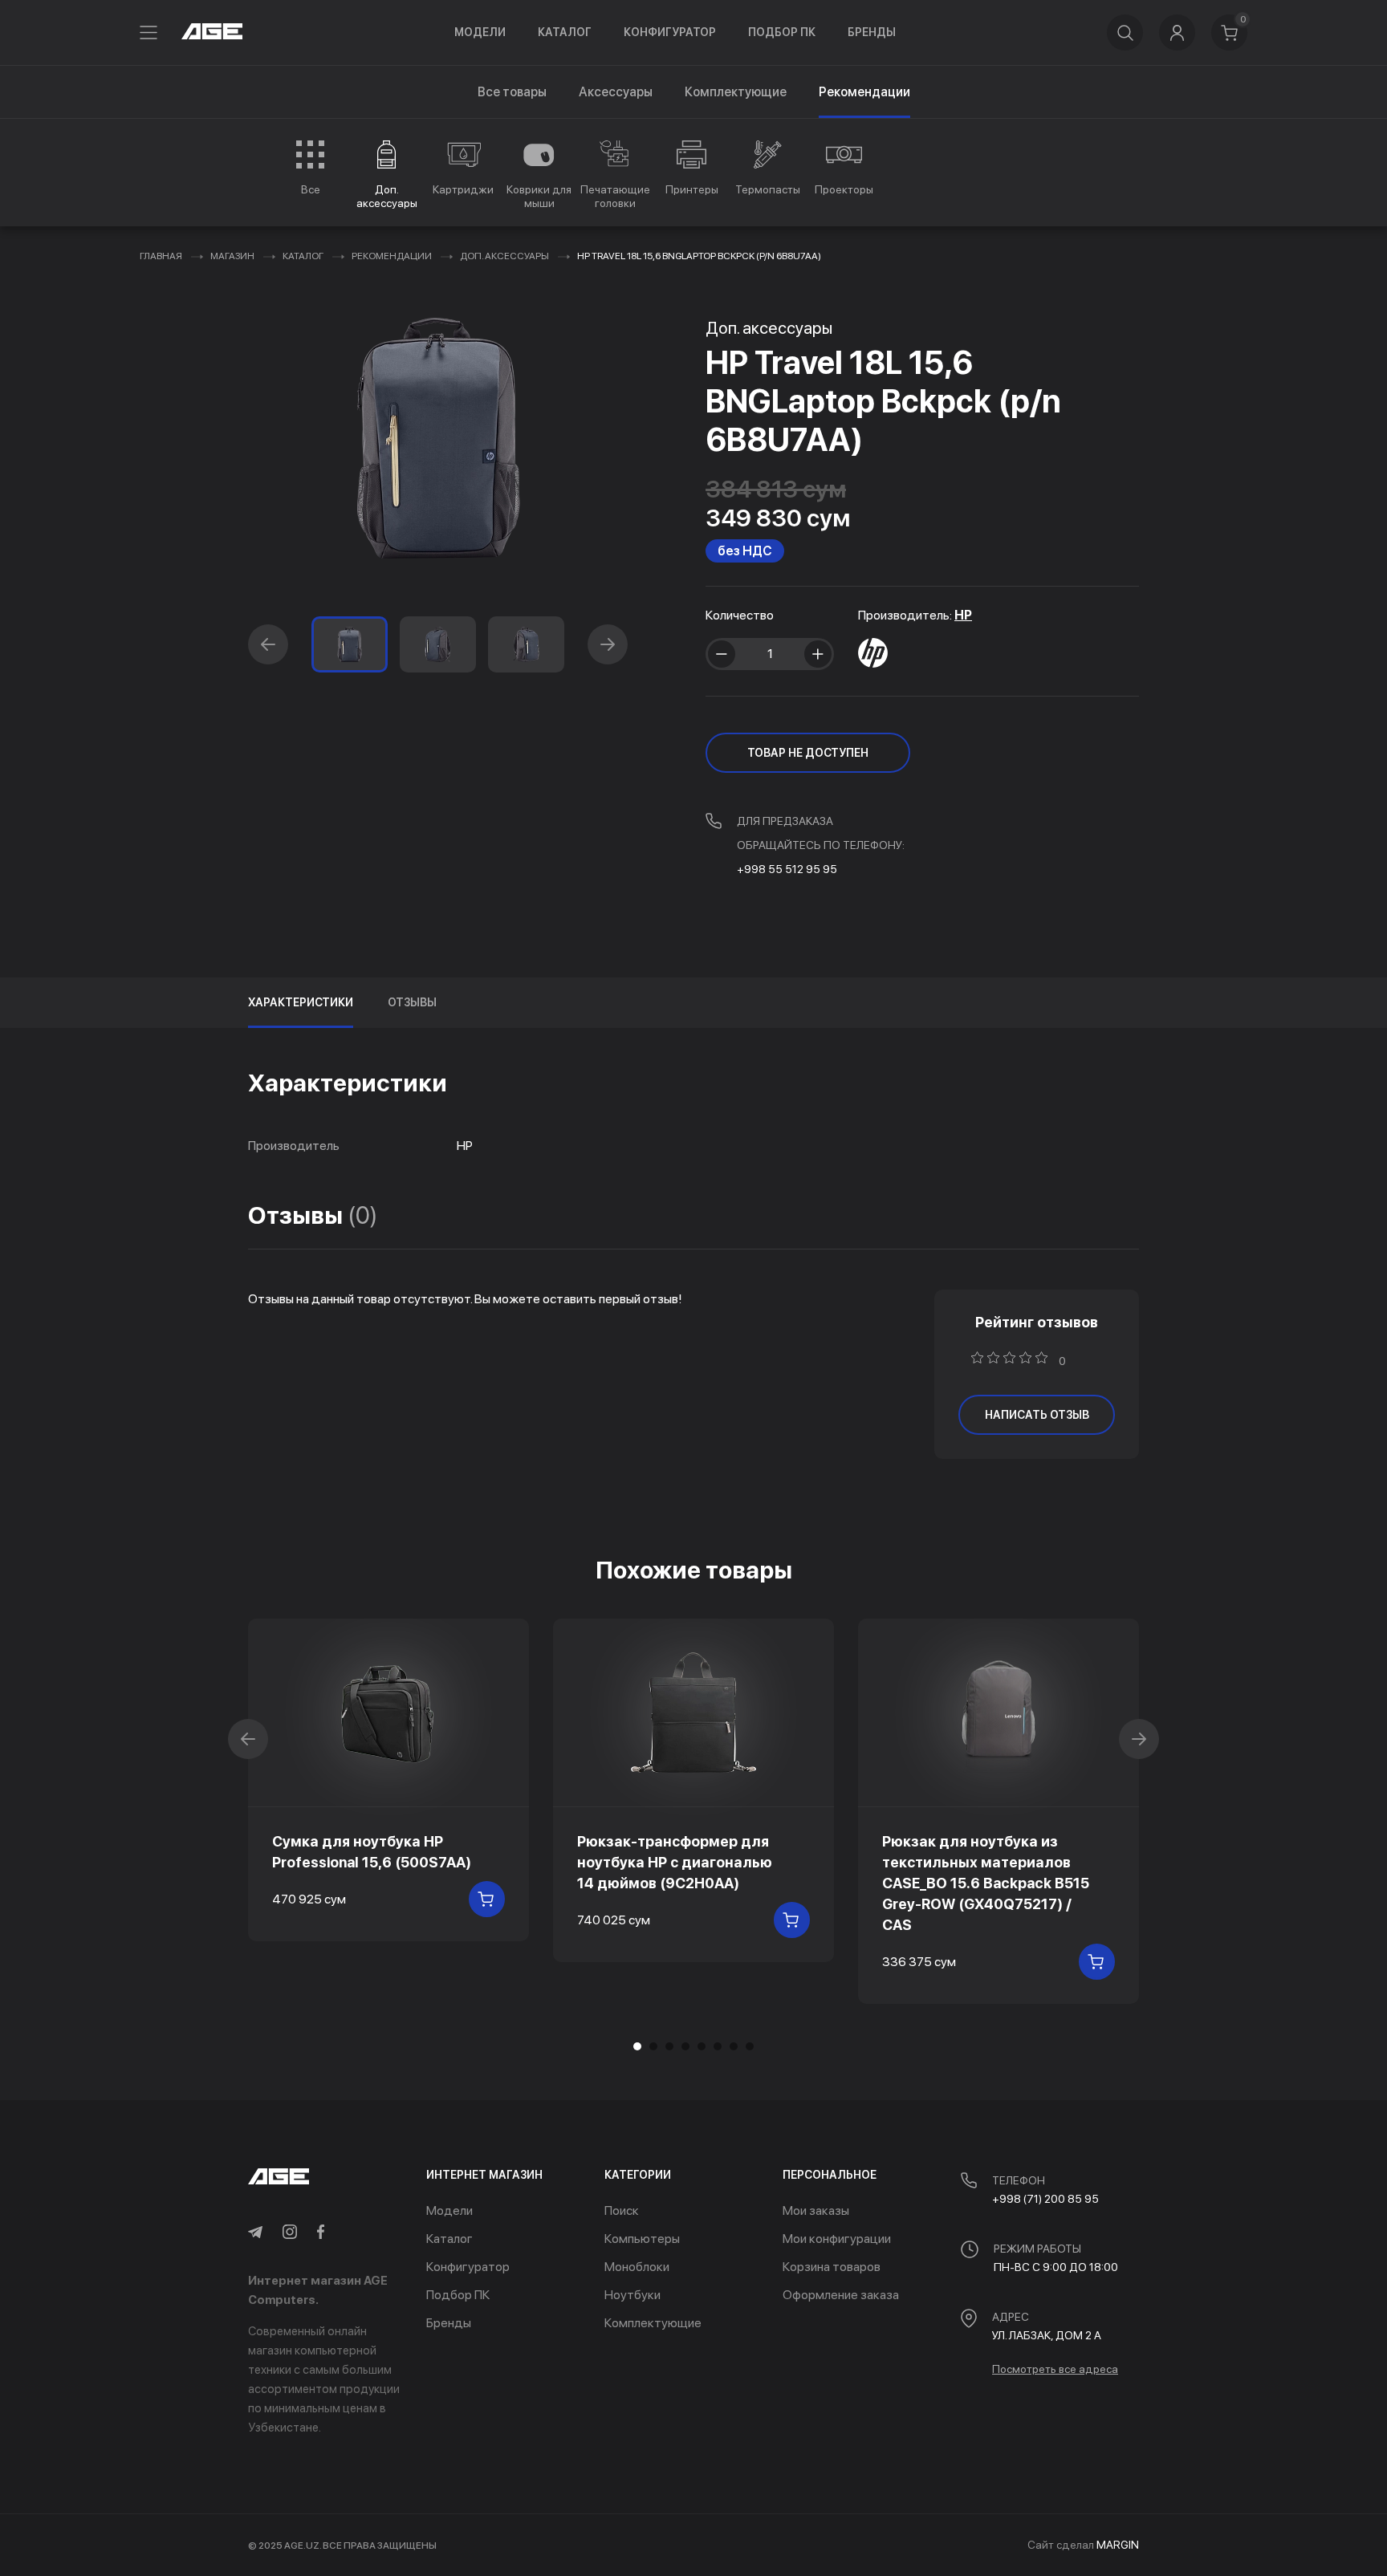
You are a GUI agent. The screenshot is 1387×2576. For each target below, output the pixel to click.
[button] (268, 644)
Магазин (232, 256)
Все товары (512, 92)
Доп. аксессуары (504, 256)
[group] (310, 168)
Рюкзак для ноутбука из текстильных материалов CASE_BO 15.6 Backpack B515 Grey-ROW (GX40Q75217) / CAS (986, 1883)
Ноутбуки (632, 2295)
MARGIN (1118, 2545)
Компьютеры (642, 2239)
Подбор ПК (782, 32)
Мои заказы (816, 2210)
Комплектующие (736, 92)
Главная (161, 256)
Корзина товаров (832, 2267)
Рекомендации (392, 256)
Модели (480, 32)
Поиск (622, 2210)
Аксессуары (616, 92)
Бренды (872, 32)
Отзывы (412, 1002)
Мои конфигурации (837, 2239)
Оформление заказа (841, 2295)
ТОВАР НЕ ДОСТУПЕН (808, 753)
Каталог (565, 32)
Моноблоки (637, 2267)
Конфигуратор (670, 32)
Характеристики (301, 1002)
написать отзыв (1037, 1415)
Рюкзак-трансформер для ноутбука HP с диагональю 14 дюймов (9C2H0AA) (675, 1862)
